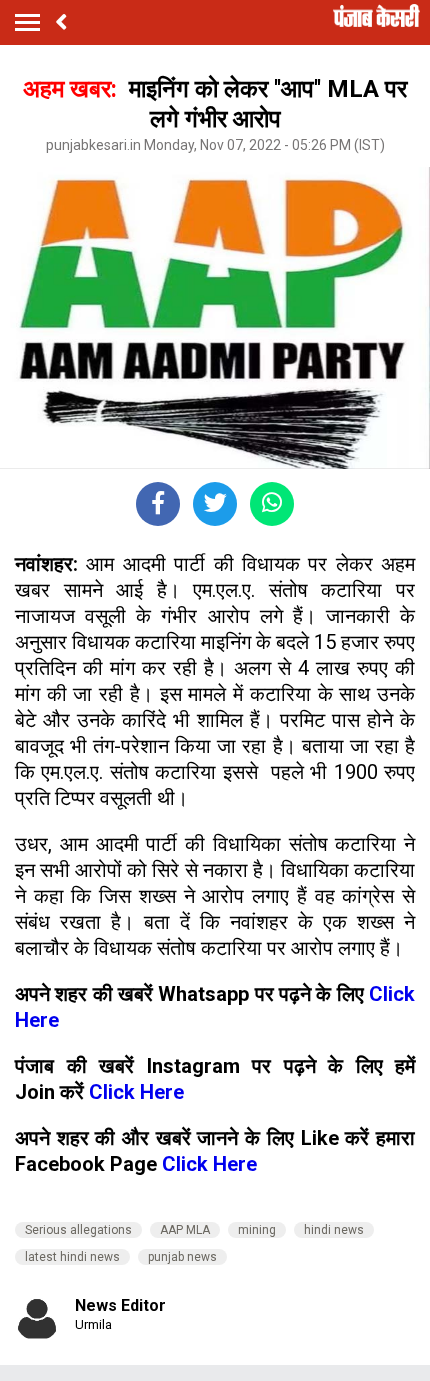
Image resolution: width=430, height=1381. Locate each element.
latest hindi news (72, 1257)
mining (257, 1230)
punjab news (182, 1257)
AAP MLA (185, 1230)
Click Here (136, 1092)
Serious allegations (78, 1230)
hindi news (334, 1230)
